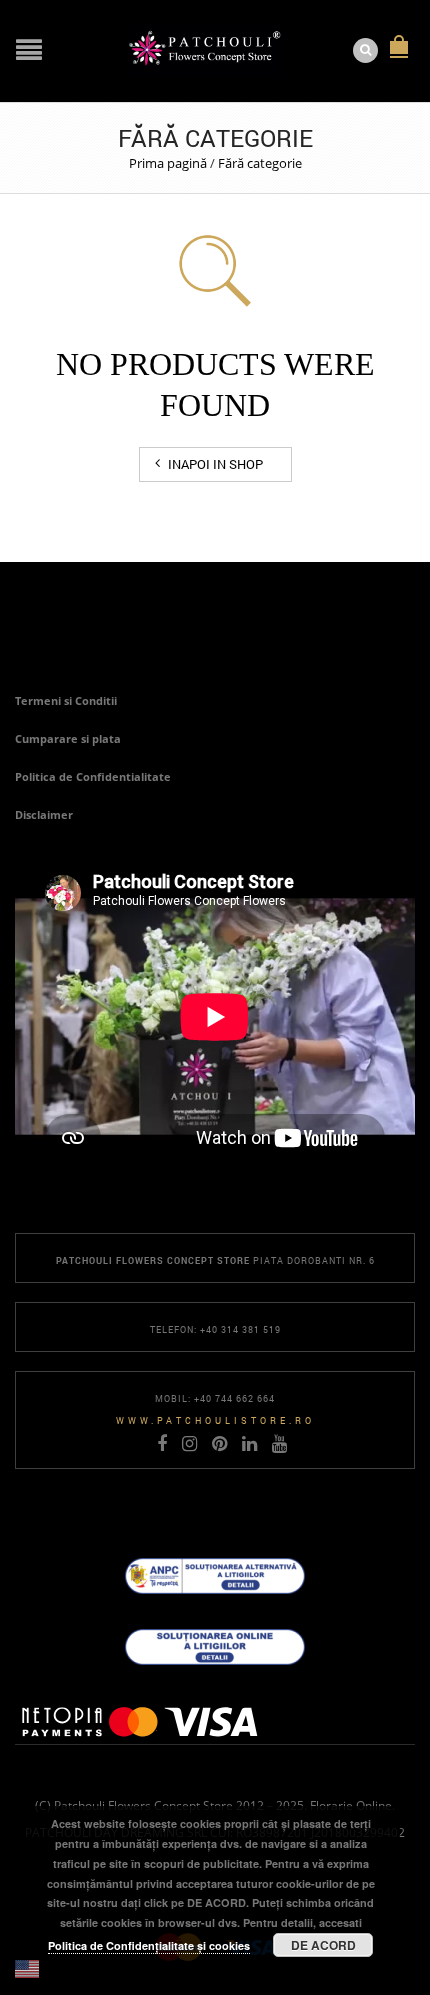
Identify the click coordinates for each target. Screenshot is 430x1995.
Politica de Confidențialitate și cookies (149, 1945)
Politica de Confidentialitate (93, 776)
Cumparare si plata (68, 738)
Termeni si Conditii (66, 700)
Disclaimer (44, 814)
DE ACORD (323, 1945)
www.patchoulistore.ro (215, 1420)
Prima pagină (168, 163)
